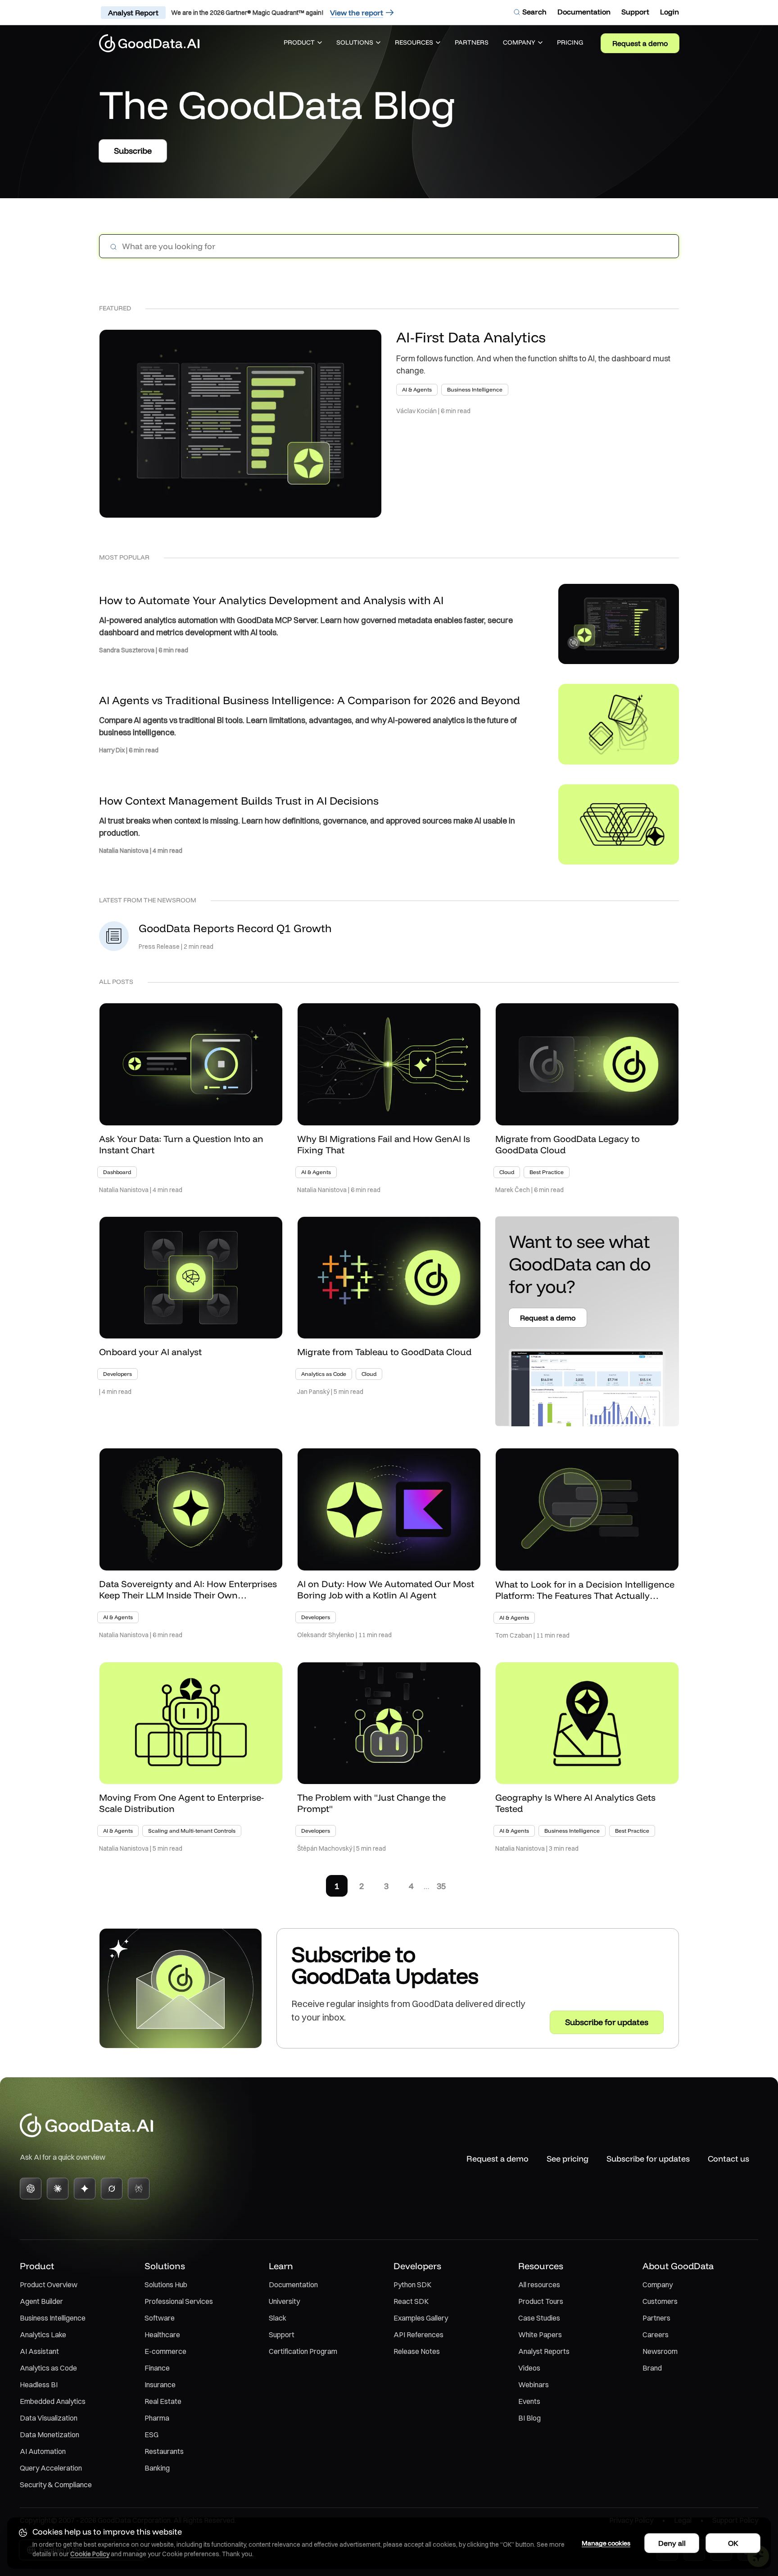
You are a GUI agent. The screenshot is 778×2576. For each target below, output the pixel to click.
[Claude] (58, 2189)
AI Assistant (39, 2351)
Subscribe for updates (648, 2159)
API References (418, 2335)
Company (658, 2285)
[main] (389, 1055)
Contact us (728, 2159)
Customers (660, 2301)
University (284, 2301)
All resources (539, 2285)
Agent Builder (41, 2301)
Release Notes (417, 2351)
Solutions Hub (166, 2285)
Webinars (534, 2385)
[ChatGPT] (31, 2189)
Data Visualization (49, 2418)
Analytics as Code (48, 2368)
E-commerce (165, 2351)
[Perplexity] (139, 2189)
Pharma (157, 2418)
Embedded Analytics (53, 2401)
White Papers (540, 2335)
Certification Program (303, 2351)
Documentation (293, 2285)
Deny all (672, 2543)
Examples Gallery (421, 2318)
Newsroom (660, 2351)
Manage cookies (606, 2543)
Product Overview (49, 2285)
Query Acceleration (51, 2468)
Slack (278, 2318)
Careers (656, 2335)
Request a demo (640, 43)
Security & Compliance (56, 2485)
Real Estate (163, 2401)
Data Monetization (50, 2435)
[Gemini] (85, 2189)
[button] (303, 43)
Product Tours (541, 2301)
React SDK (411, 2301)
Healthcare (162, 2335)
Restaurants (164, 2451)
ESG (152, 2435)
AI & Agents (417, 389)
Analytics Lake (43, 2335)
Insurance (160, 2385)
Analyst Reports (544, 2351)
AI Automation (43, 2451)
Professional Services (179, 2301)
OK (733, 2543)
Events (529, 2401)
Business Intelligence (475, 389)
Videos (529, 2368)
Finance (157, 2368)
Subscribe (133, 151)
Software (160, 2318)
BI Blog (529, 2418)
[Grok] (112, 2189)
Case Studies (539, 2318)
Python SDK (412, 2285)
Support (282, 2335)
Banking (157, 2468)
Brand (652, 2368)
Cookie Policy (90, 2554)
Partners (656, 2318)
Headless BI (39, 2385)
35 (441, 1886)
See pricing (568, 2159)
